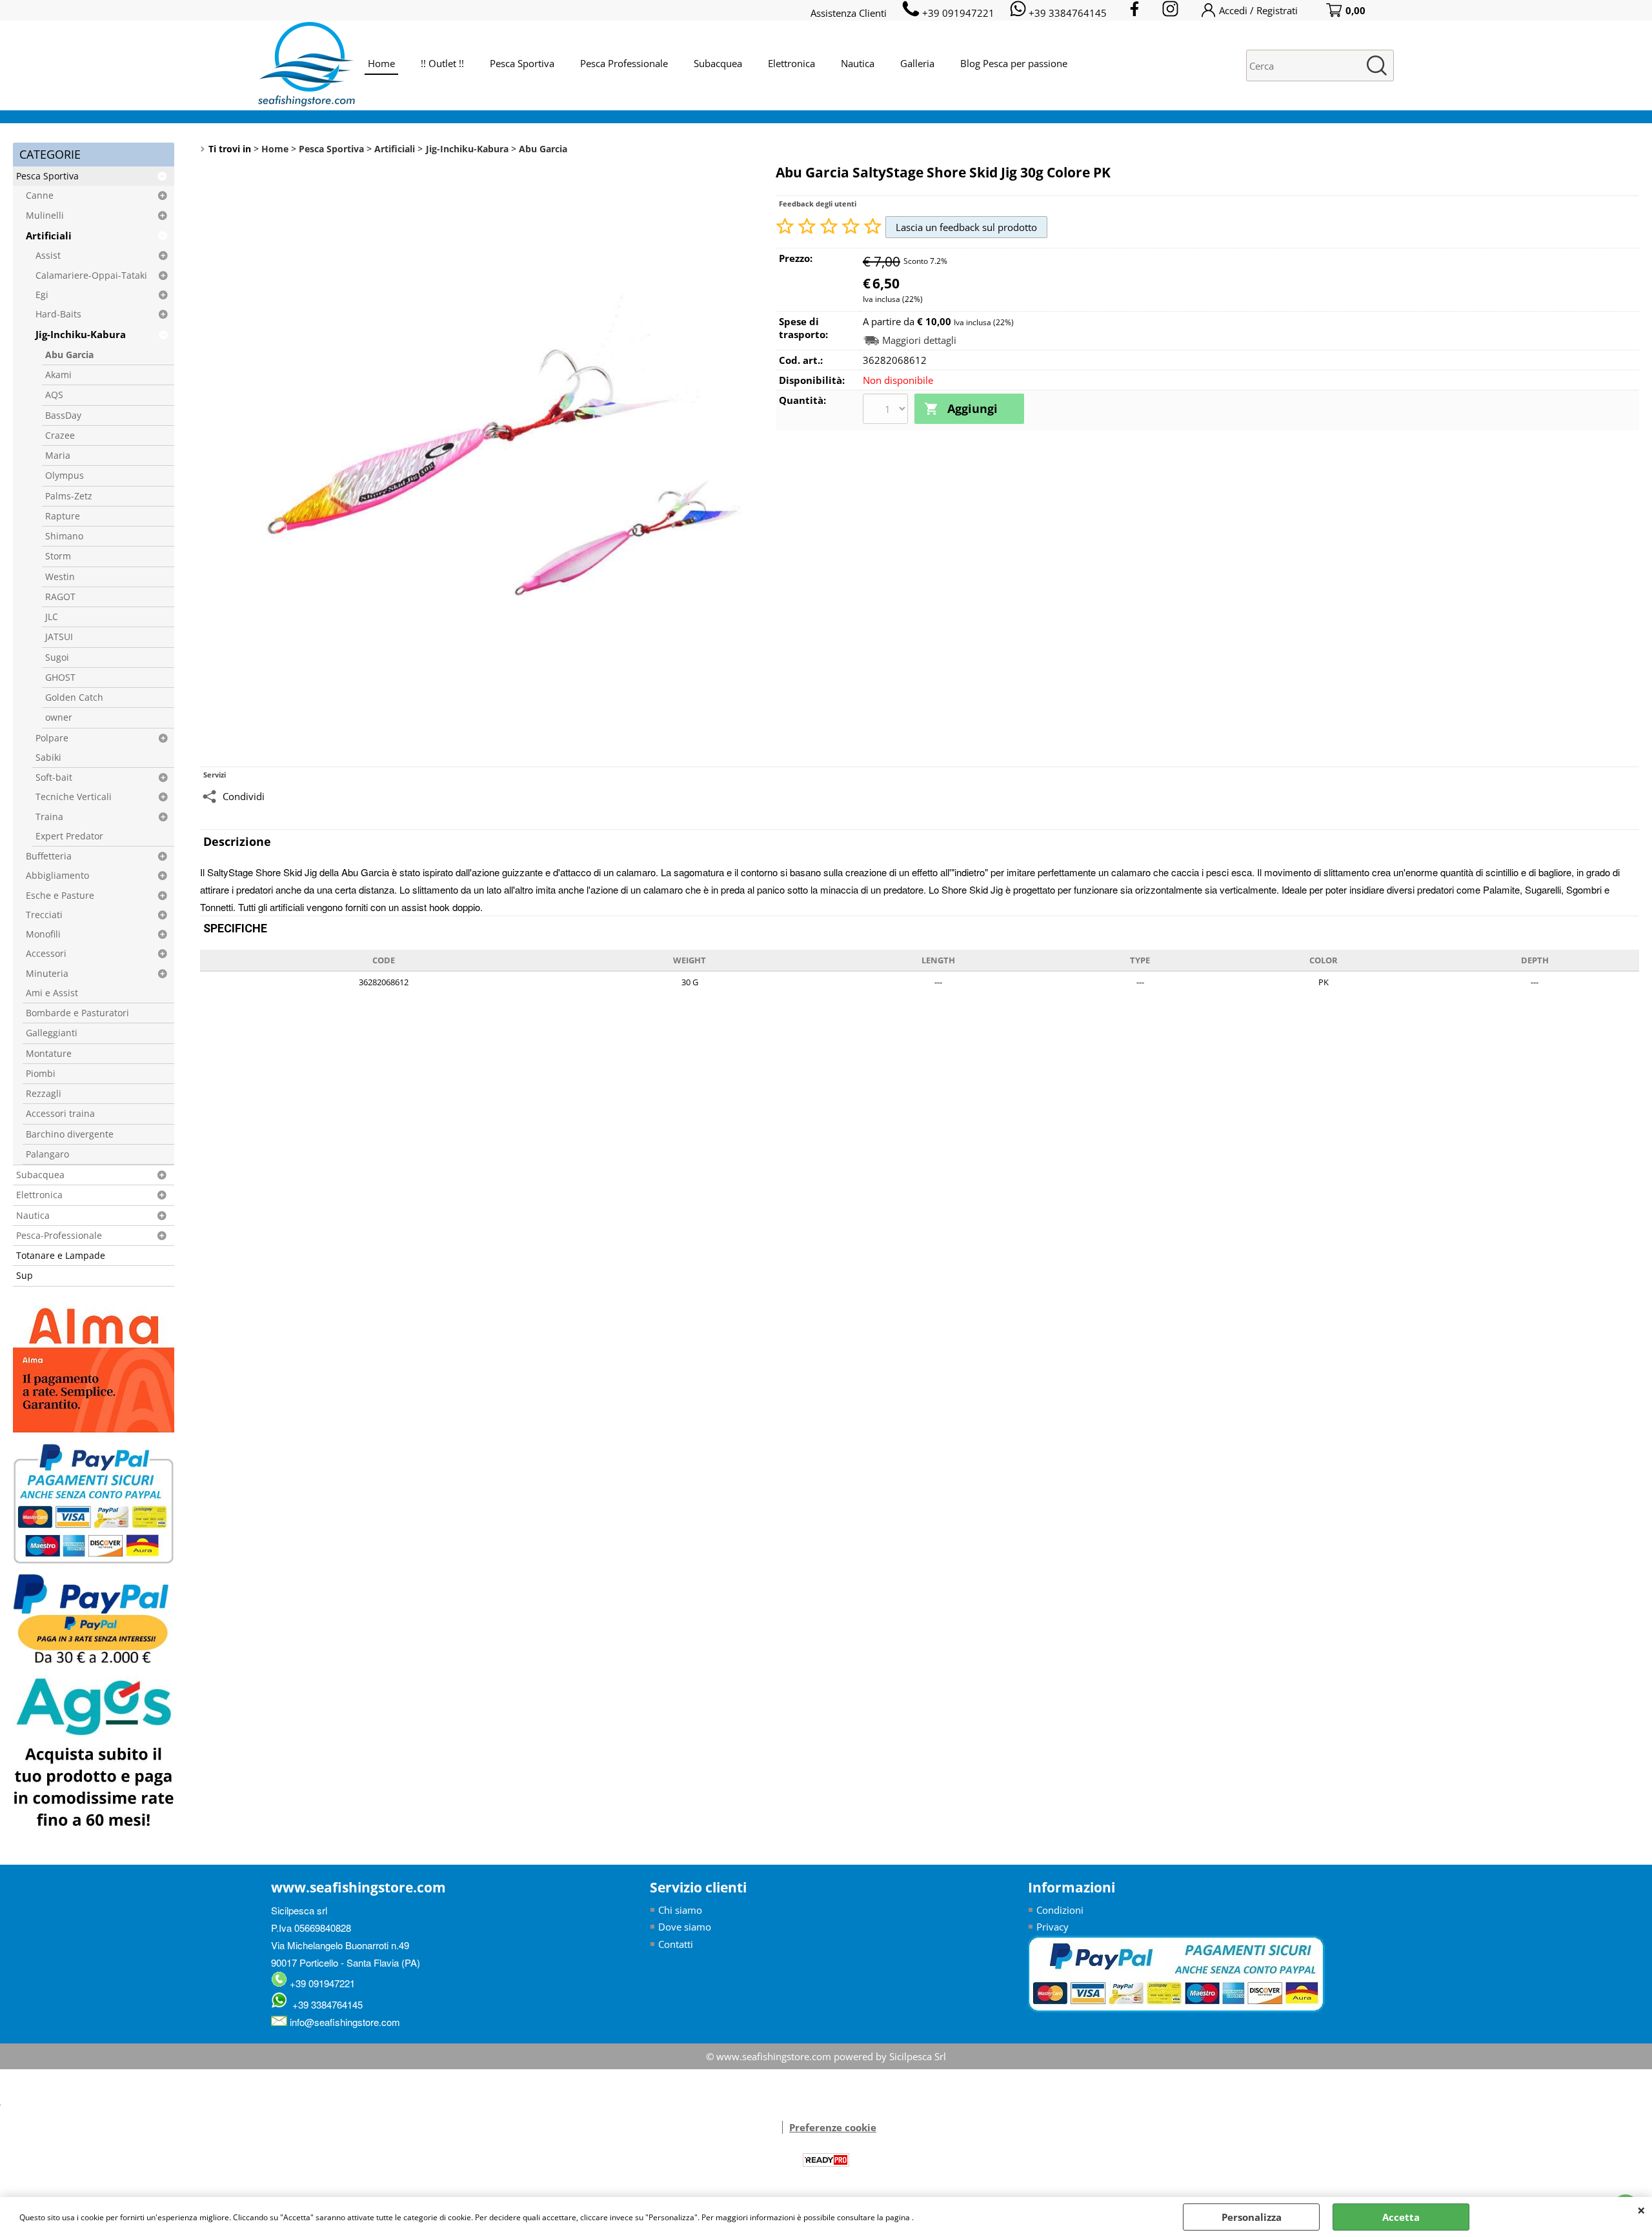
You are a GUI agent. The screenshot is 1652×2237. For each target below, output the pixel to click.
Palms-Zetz (69, 496)
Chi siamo (680, 1910)
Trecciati (44, 915)
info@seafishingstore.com (344, 2022)
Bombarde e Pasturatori (77, 1013)
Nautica (858, 63)
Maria (58, 456)
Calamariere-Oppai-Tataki (91, 276)
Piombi (41, 1074)
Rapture (63, 516)
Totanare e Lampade (61, 1256)
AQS (54, 395)
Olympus (65, 476)
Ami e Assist (52, 993)
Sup (25, 1276)
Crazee (60, 436)
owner (59, 717)
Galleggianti (52, 1033)
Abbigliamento (57, 876)
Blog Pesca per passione (1014, 63)
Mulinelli (45, 216)
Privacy (1053, 1927)
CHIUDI (1641, 2210)
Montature (49, 1054)
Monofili (43, 934)
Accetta (1401, 2217)
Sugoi (57, 657)
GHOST (60, 677)
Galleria (917, 63)
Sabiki (48, 757)
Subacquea (718, 63)
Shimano (64, 536)
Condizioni (1060, 1910)
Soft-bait (54, 777)
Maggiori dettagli (919, 340)
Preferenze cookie (833, 2127)
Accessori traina (60, 1114)
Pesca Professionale (624, 63)
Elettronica (791, 63)
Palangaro (47, 1154)
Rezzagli (44, 1094)
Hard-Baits (58, 314)
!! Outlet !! (442, 63)
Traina (49, 817)
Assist (48, 256)
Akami (58, 375)
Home (381, 63)
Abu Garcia (69, 355)
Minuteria (47, 974)
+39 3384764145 (325, 2004)
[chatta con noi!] (776, 2127)
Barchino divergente (70, 1134)
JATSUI (59, 637)
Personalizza (1252, 2217)
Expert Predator (69, 836)
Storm (58, 556)
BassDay (63, 416)
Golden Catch (74, 697)
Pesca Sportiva (522, 63)
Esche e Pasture (60, 896)
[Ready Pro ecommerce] (826, 2160)
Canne (40, 196)
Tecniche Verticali (74, 797)
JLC (52, 617)
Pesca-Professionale (59, 1236)
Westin (60, 577)
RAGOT (60, 597)
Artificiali (49, 236)
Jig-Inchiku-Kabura (81, 334)
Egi (42, 295)
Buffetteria (49, 856)
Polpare (52, 738)
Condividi (244, 796)
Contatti (676, 1944)
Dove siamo (685, 1927)
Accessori (46, 954)
